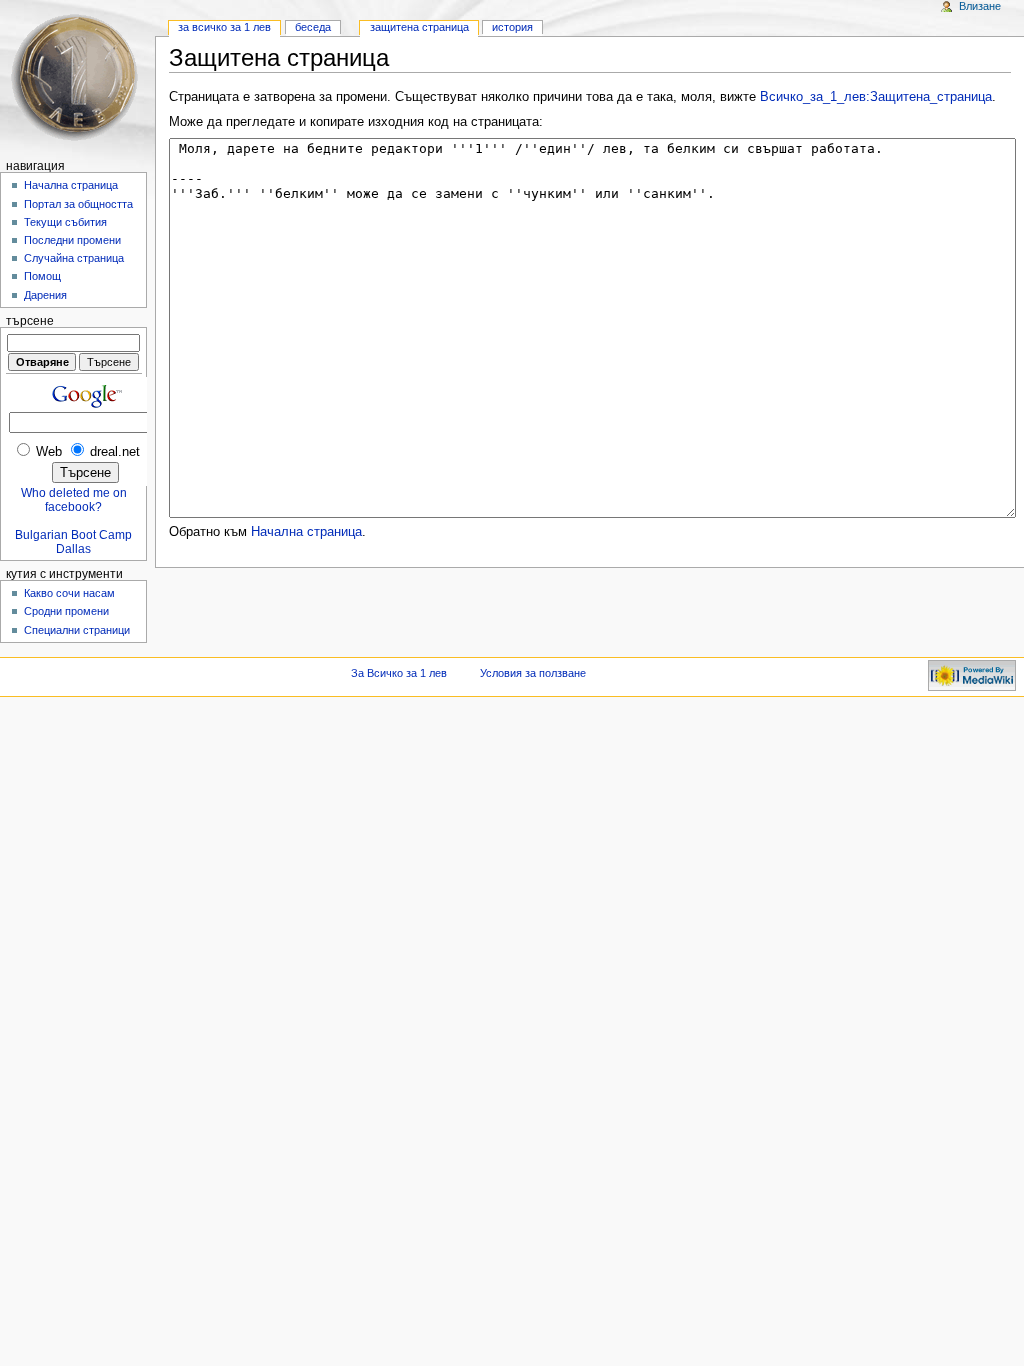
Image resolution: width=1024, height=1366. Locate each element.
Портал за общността (78, 204)
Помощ (42, 276)
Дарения (45, 295)
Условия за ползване (533, 673)
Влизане (980, 6)
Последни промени (72, 240)
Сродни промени (66, 611)
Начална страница (306, 532)
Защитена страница (419, 27)
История (512, 27)
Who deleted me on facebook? (74, 500)
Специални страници (77, 630)
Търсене (30, 321)
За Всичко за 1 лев (224, 27)
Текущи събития (65, 222)
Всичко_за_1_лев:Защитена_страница (876, 97)
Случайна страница (74, 258)
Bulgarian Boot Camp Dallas (73, 542)
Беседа (313, 27)
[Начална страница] (77, 77)
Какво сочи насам (69, 593)
